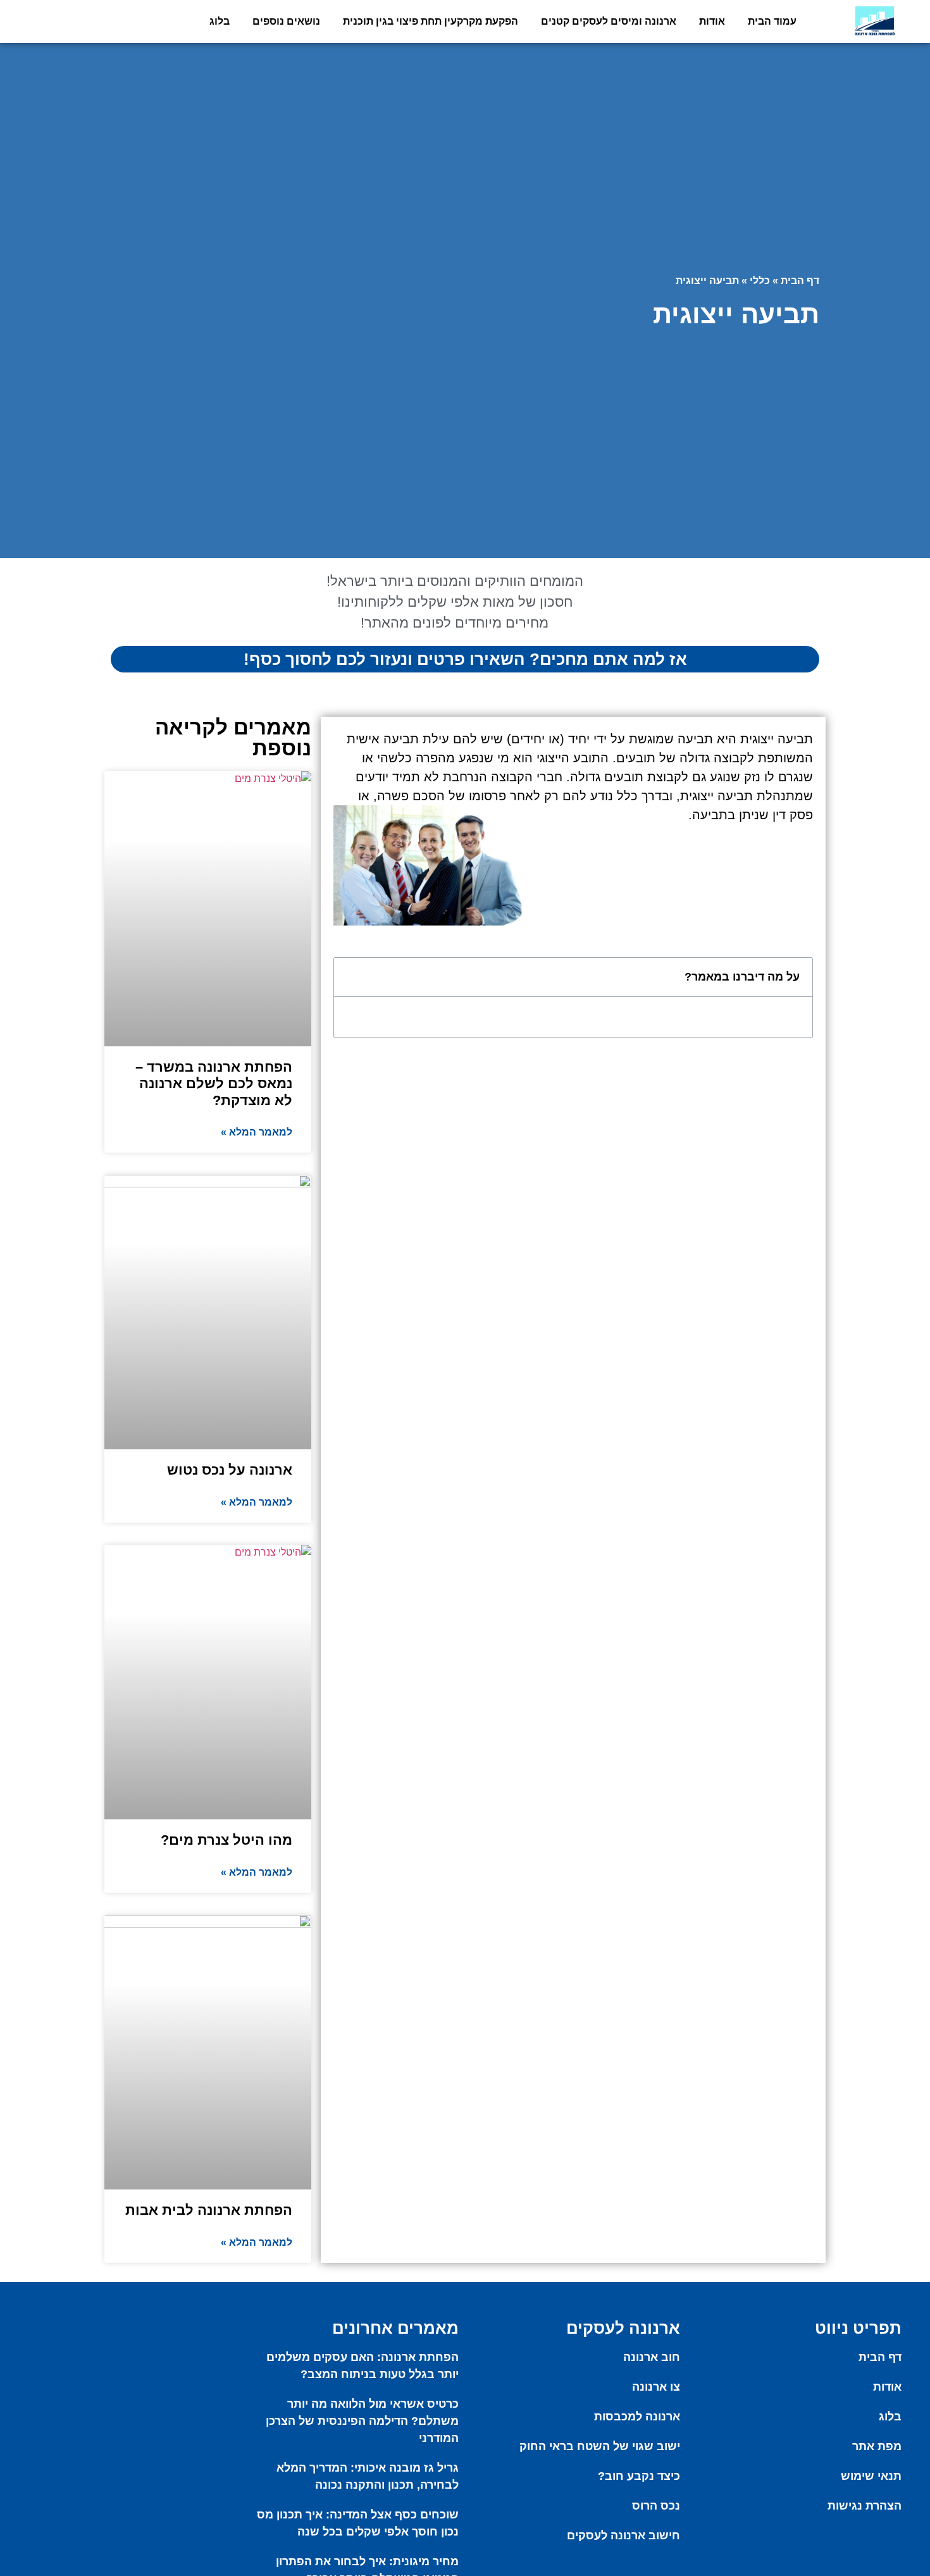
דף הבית (800, 281)
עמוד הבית (772, 21)
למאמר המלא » (257, 1132)
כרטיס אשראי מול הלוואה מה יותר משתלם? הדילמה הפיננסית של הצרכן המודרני (362, 2421)
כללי (760, 281)
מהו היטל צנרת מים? (226, 1840)
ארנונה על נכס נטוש (230, 1470)
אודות (712, 21)
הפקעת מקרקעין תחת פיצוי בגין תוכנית (431, 21)
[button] (350, 977)
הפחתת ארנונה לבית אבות (209, 2210)
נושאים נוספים (286, 21)
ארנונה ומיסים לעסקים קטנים (609, 21)
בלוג (220, 21)
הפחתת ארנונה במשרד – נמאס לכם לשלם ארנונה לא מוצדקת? (214, 1084)
